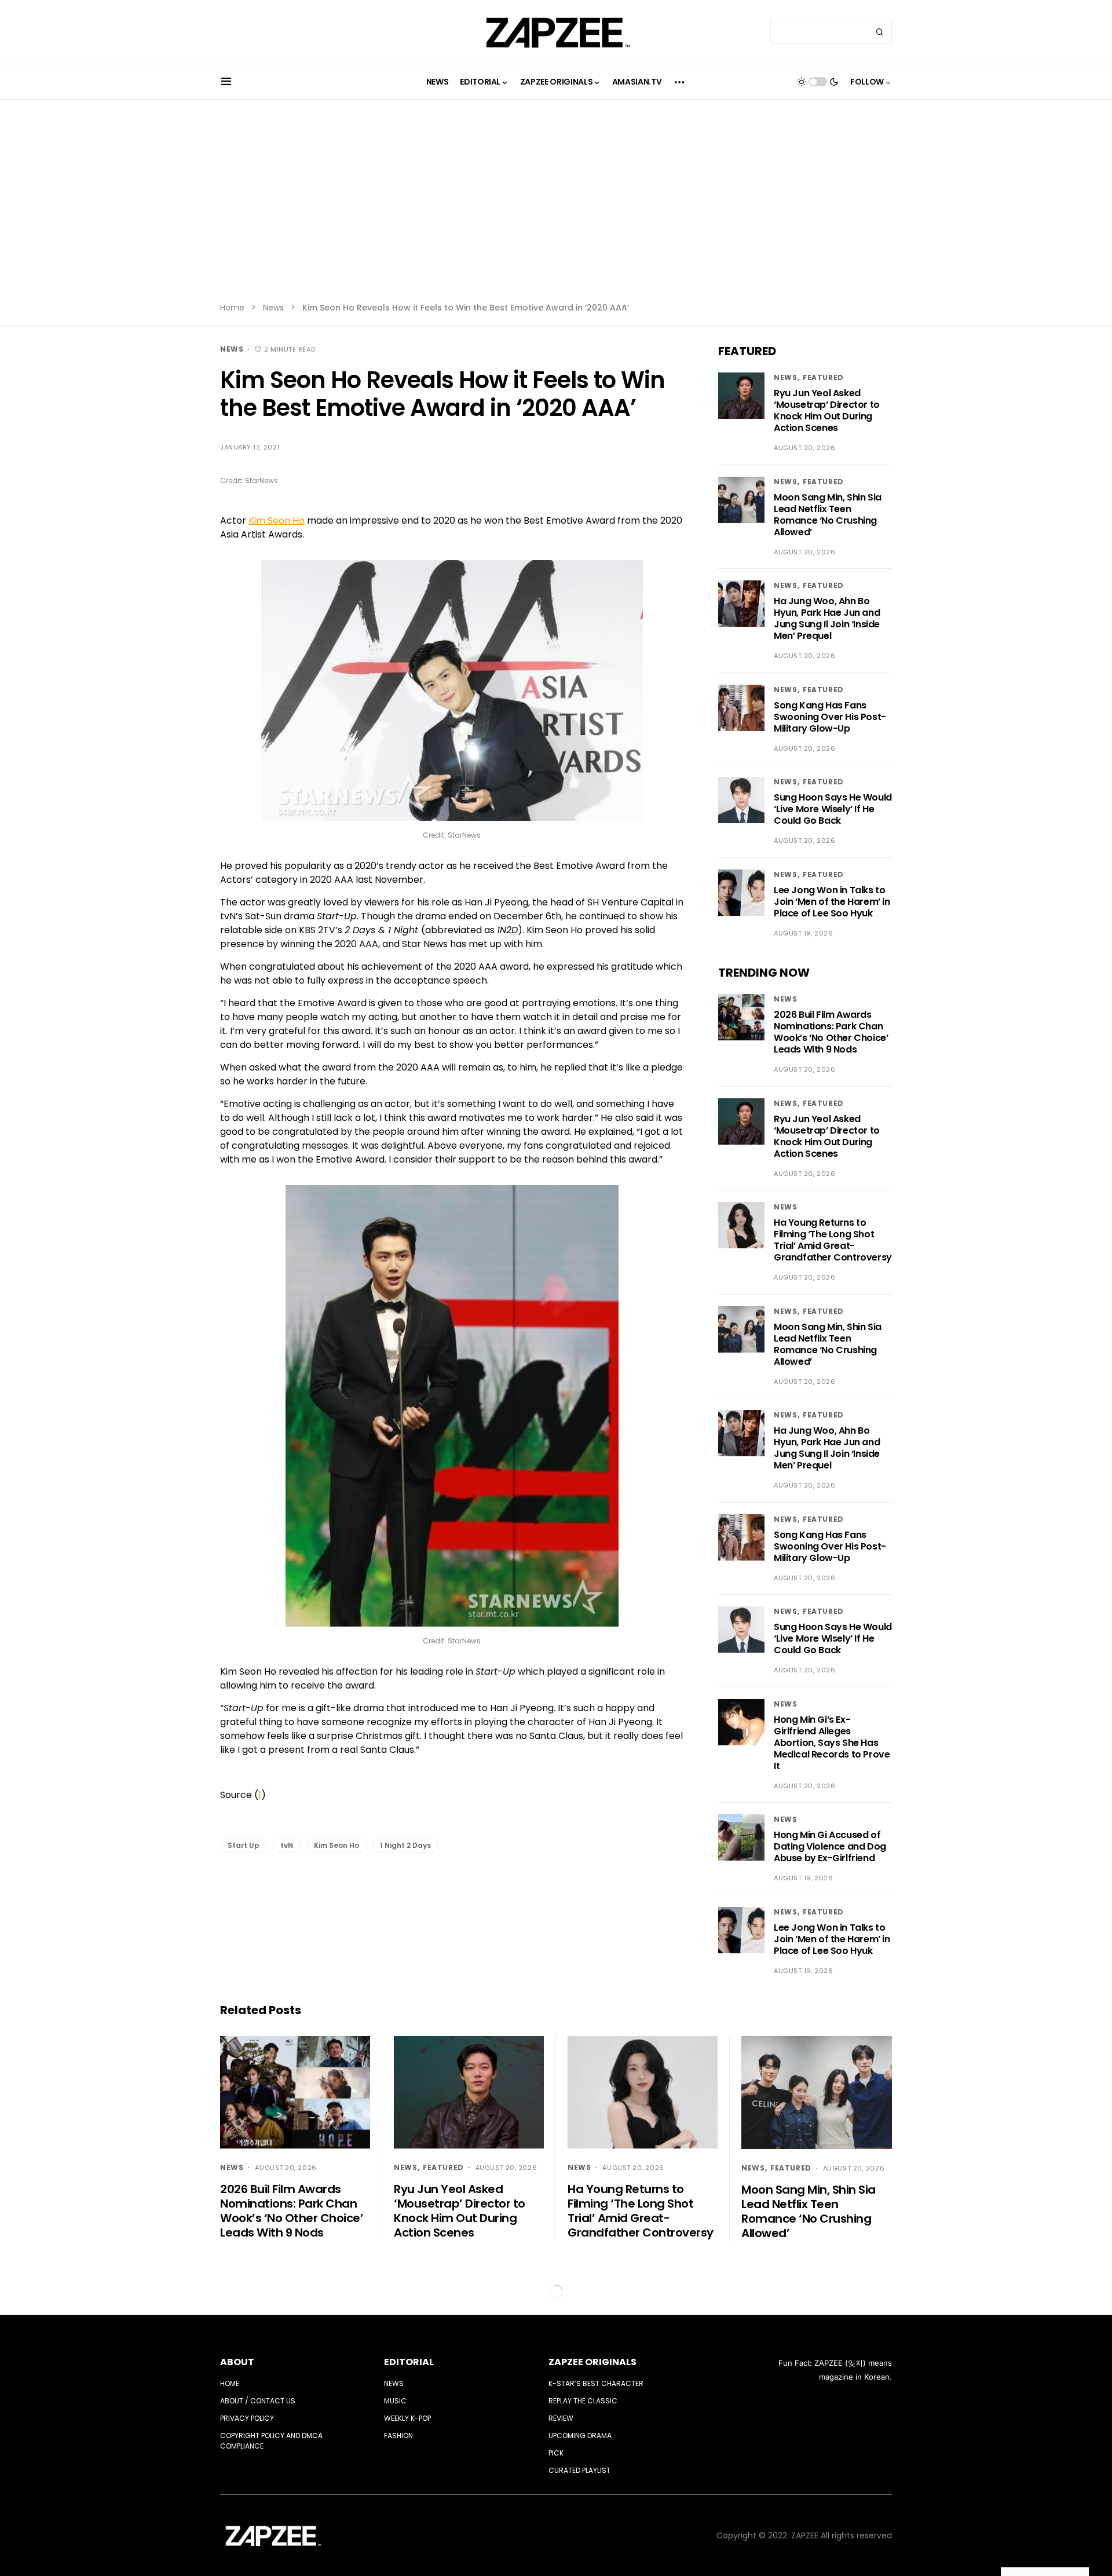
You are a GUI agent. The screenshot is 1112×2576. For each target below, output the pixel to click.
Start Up (244, 1845)
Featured (823, 377)
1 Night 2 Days (405, 1845)
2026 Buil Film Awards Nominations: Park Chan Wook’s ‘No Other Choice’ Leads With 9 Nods (831, 1032)
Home (232, 308)
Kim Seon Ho (277, 520)
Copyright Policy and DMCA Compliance (271, 2441)
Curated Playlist (579, 2470)
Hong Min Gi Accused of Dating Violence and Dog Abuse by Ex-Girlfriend (830, 1846)
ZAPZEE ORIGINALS (592, 2362)
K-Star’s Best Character (596, 2383)
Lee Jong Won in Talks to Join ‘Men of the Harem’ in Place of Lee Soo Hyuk (832, 902)
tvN (287, 1845)
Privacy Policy (247, 2418)
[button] (226, 82)
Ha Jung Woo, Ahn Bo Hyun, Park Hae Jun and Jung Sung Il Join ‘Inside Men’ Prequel (827, 618)
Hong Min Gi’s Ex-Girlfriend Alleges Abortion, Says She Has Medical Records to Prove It (832, 1743)
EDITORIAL (409, 2362)
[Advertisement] (556, 209)
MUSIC (395, 2401)
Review (561, 2418)
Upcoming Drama (580, 2436)
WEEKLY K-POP (407, 2418)
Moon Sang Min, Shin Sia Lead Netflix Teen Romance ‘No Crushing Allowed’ (828, 515)
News (273, 308)
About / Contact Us (258, 2401)
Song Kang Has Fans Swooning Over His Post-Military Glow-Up (830, 717)
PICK (556, 2453)
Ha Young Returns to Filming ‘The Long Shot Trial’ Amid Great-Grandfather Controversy (833, 1240)
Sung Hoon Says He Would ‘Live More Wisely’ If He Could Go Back (833, 809)
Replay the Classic (583, 2401)
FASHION (398, 2436)
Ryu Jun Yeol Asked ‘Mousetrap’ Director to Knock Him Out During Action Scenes (827, 410)
